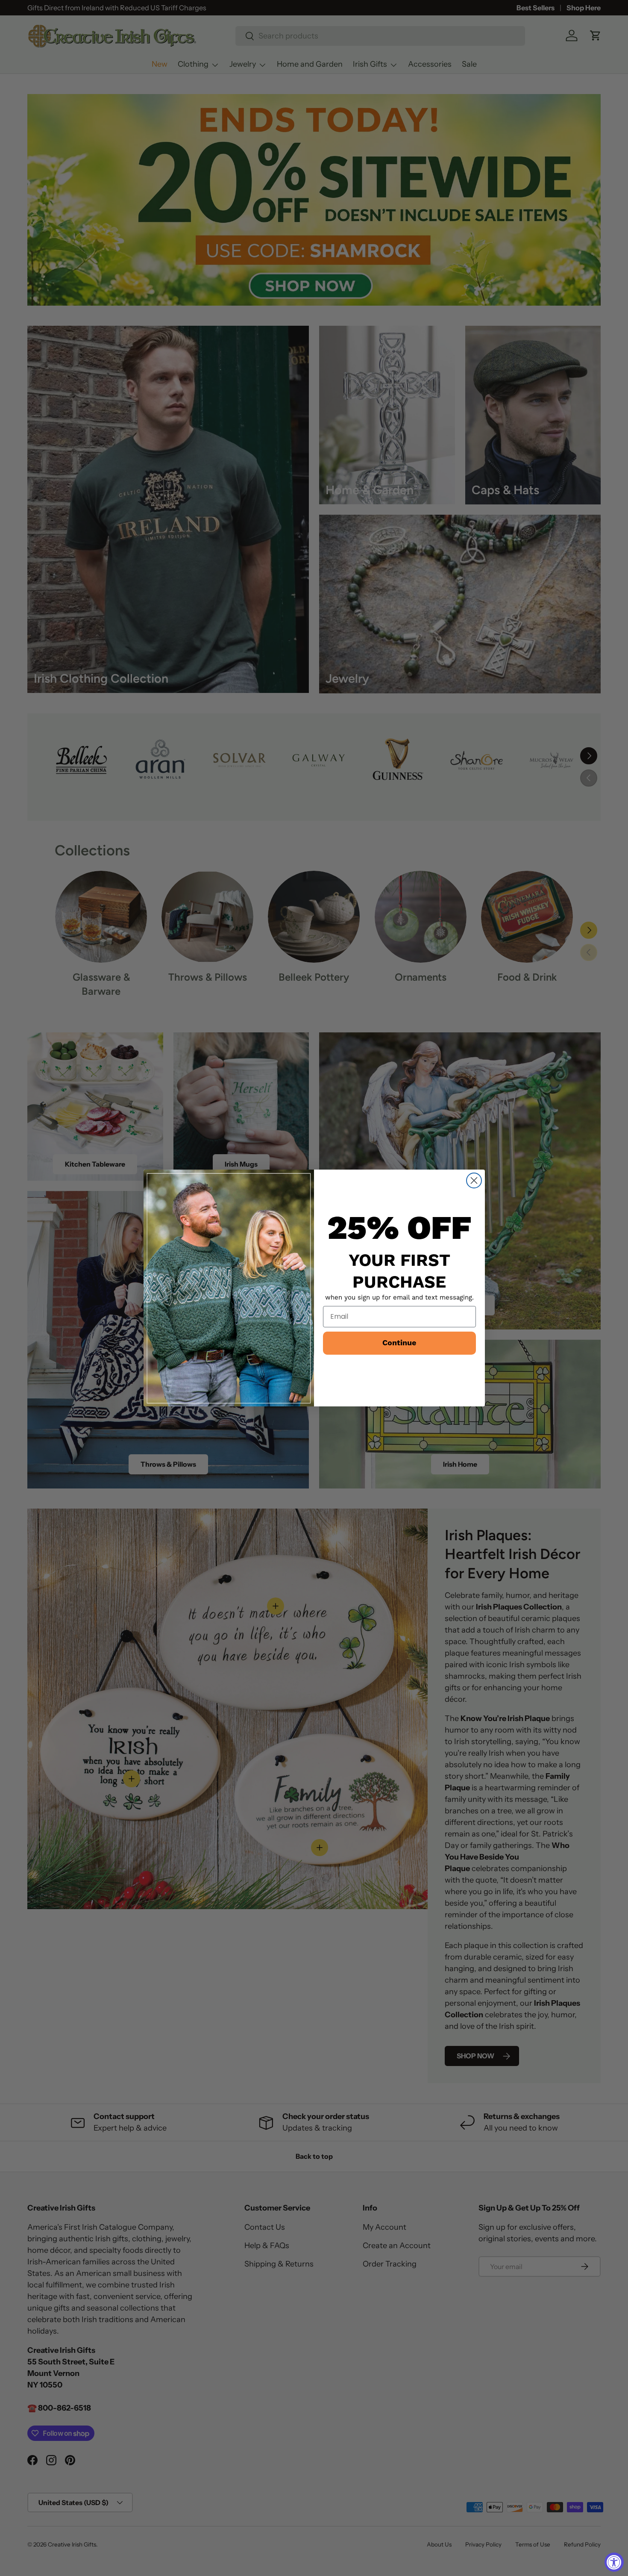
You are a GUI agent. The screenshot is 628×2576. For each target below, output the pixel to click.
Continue (399, 1343)
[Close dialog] (474, 1180)
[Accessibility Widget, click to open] (614, 2562)
